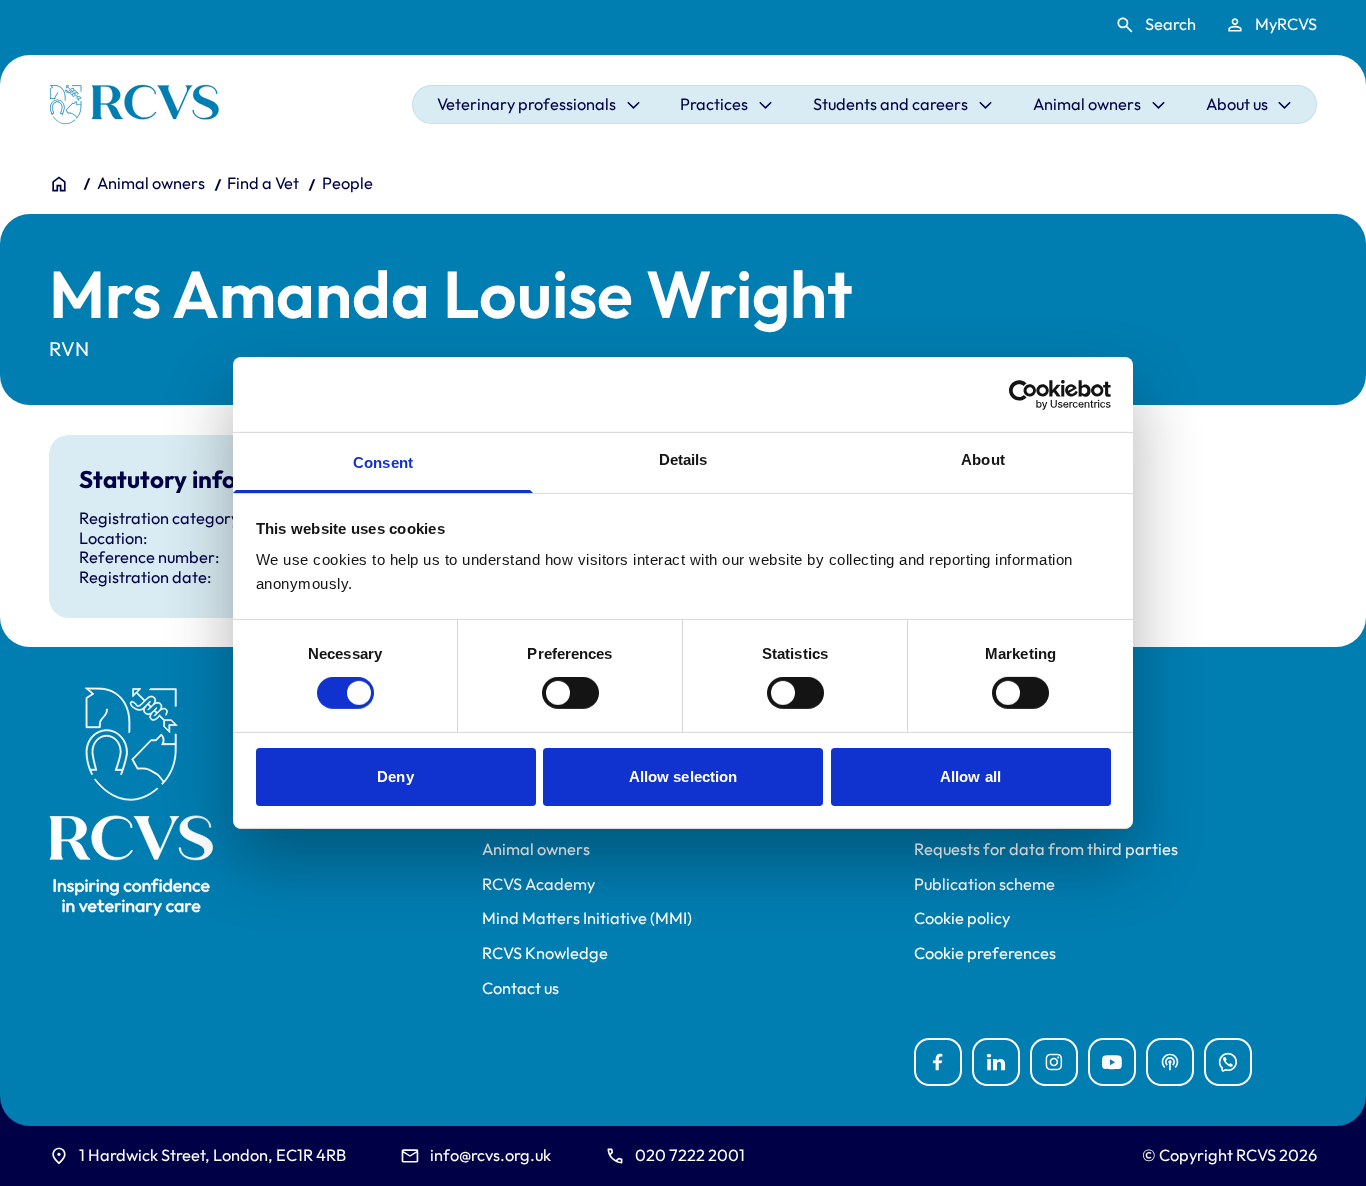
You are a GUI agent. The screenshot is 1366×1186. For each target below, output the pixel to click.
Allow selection (683, 776)
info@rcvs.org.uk (490, 1155)
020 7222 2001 (690, 1155)
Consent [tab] (383, 462)
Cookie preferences (985, 953)
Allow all (970, 776)
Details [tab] (683, 459)
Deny (395, 776)
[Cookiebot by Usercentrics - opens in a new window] (1023, 394)
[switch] (570, 693)
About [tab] (983, 459)
